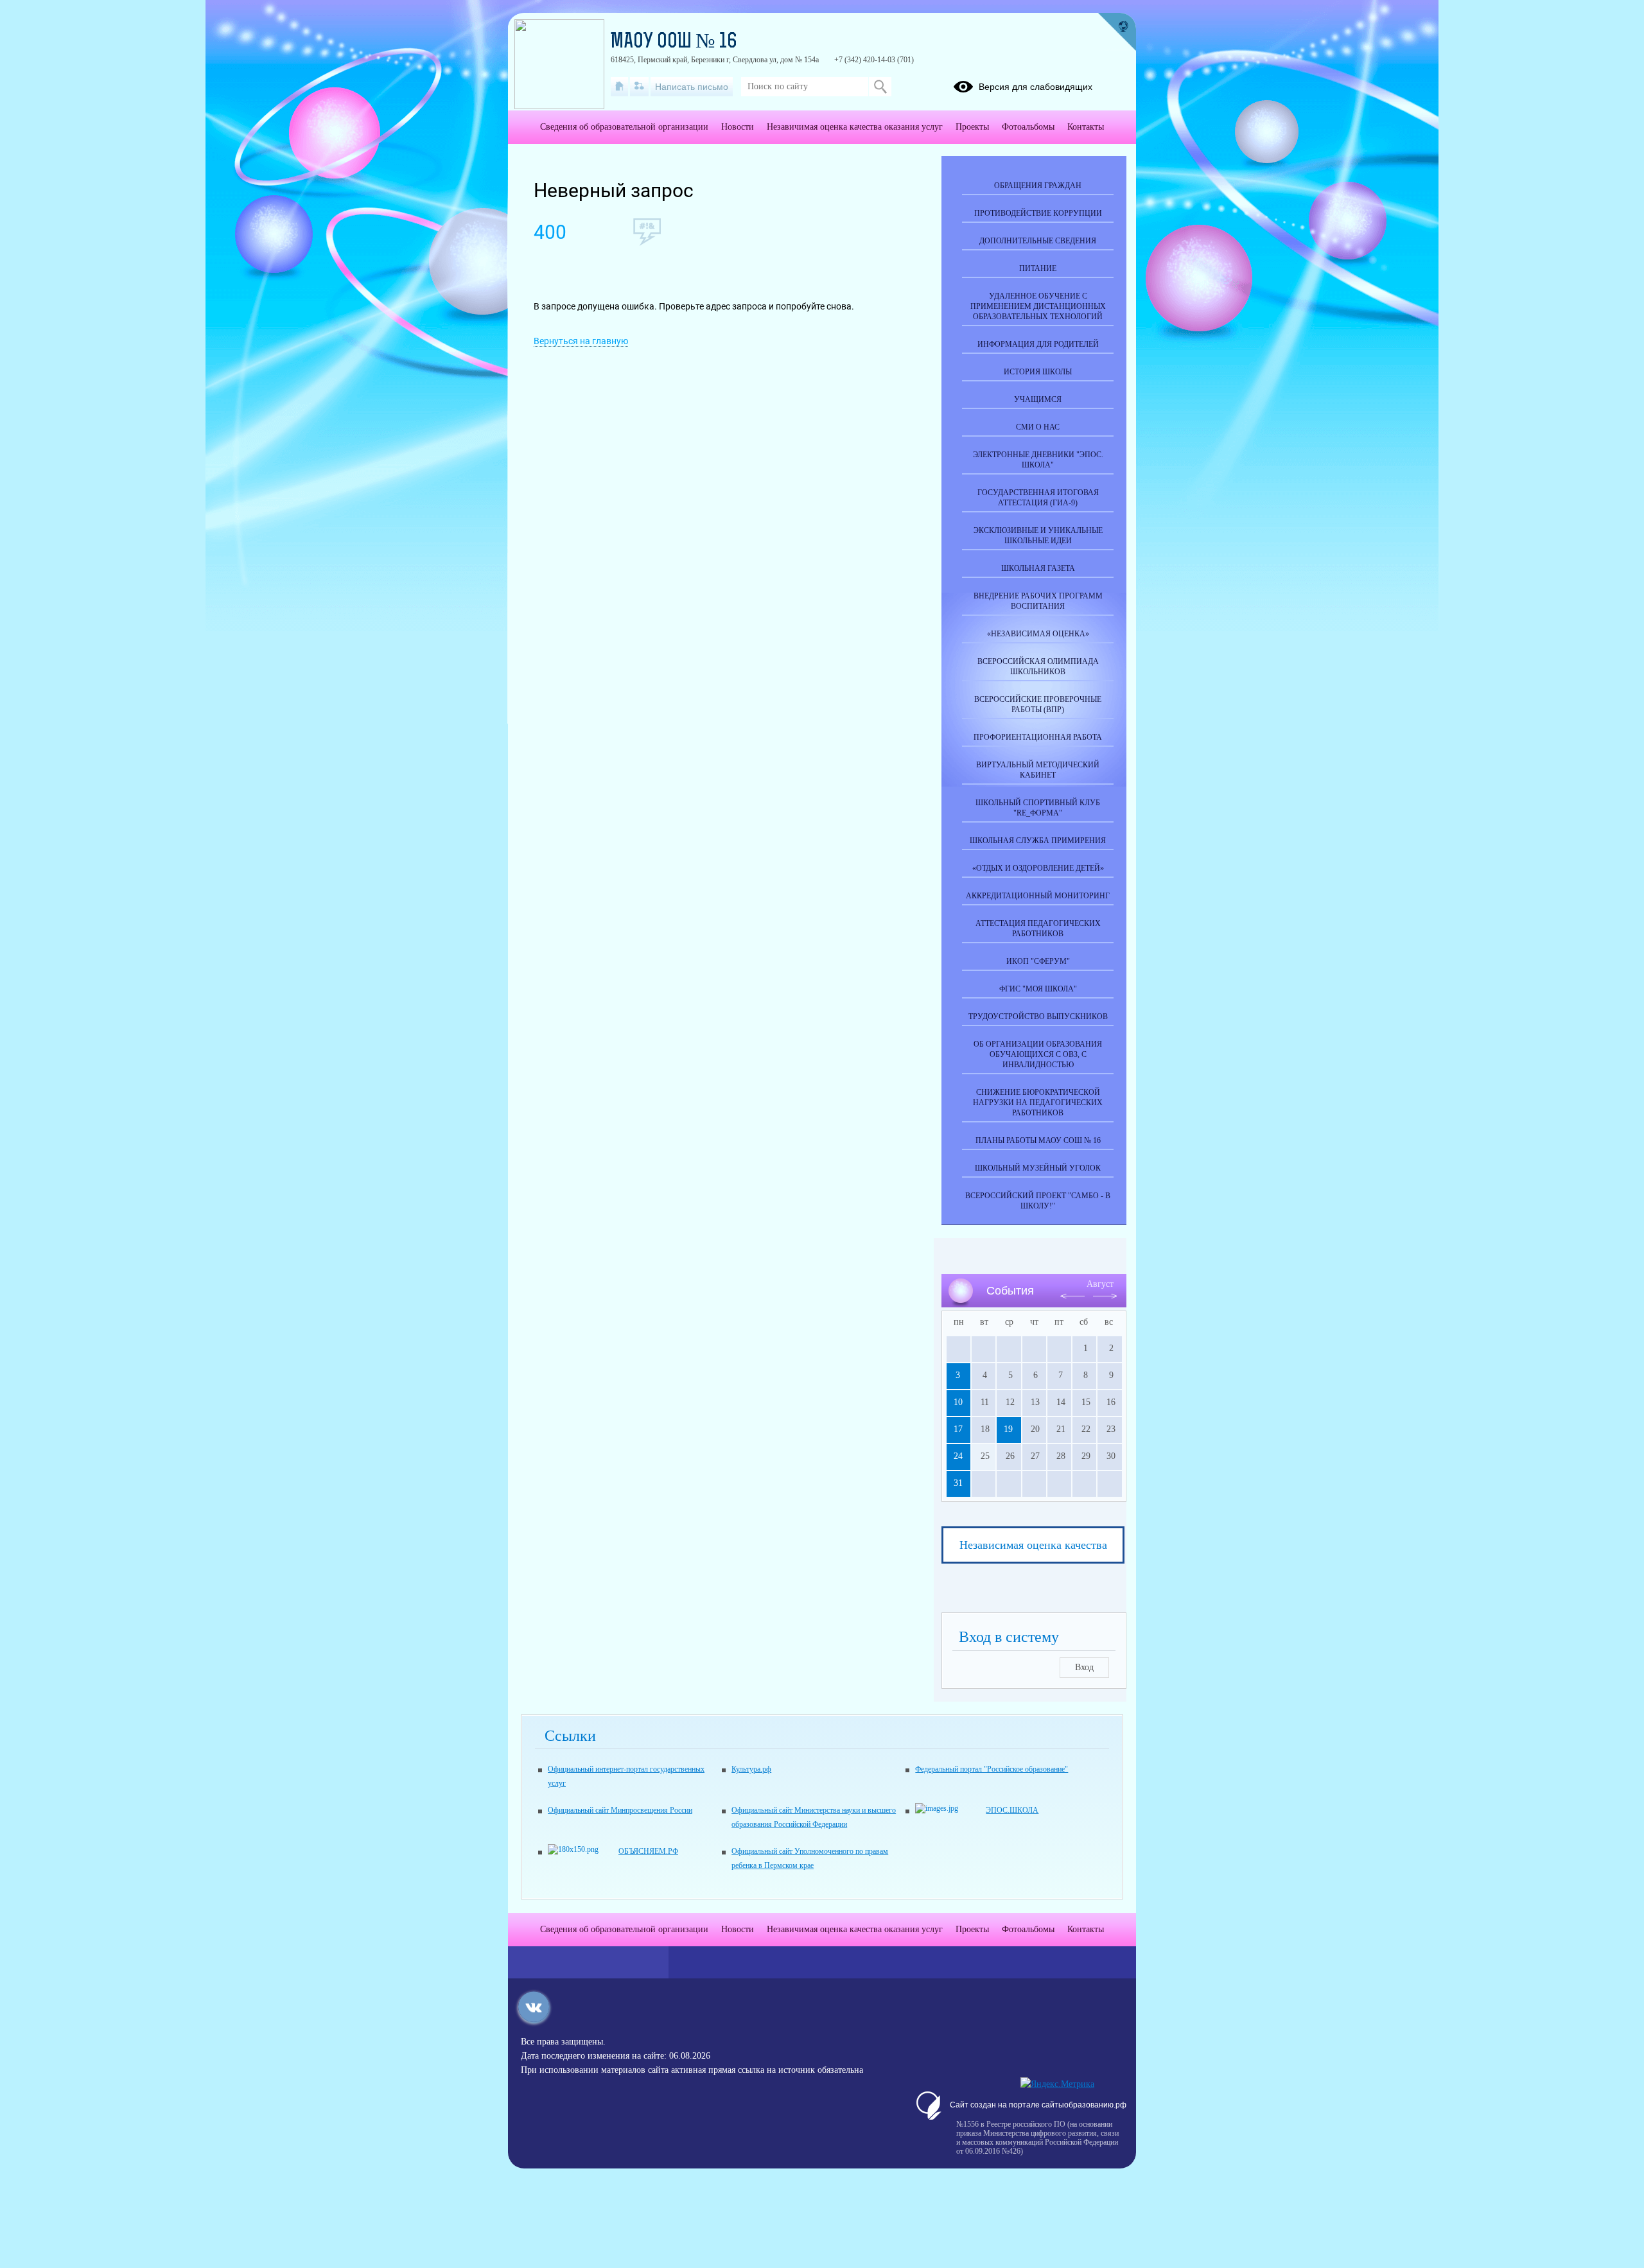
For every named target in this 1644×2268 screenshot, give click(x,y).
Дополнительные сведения (1038, 241)
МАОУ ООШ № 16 (674, 42)
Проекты (972, 127)
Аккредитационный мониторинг (1038, 896)
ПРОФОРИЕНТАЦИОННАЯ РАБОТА (1038, 737)
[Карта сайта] (639, 87)
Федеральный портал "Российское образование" (992, 1769)
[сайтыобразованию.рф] (1117, 32)
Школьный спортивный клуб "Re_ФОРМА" (1038, 808)
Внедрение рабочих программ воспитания (1038, 601)
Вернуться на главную (581, 341)
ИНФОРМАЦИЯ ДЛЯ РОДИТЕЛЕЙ (1038, 344)
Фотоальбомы (1028, 127)
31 (958, 1483)
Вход (1084, 1667)
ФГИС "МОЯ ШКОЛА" (1038, 989)
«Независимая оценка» (1038, 634)
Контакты (1086, 127)
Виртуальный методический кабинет (1038, 770)
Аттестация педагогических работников (1038, 929)
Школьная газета (1038, 568)
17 (958, 1429)
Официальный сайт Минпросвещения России (620, 1810)
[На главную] (619, 87)
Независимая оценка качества (1033, 1545)
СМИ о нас (1038, 427)
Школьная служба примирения (1038, 841)
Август (1100, 1284)
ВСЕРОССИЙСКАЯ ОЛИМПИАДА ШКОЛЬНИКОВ (1038, 667)
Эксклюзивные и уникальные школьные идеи (1038, 536)
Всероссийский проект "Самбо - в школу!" (1038, 1201)
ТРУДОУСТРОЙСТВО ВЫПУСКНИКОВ (1038, 1016)
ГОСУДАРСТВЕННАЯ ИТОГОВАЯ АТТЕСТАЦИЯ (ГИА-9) (1038, 498)
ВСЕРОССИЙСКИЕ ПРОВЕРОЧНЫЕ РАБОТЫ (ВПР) (1038, 704)
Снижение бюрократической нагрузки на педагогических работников (1038, 1103)
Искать (880, 87)
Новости (738, 127)
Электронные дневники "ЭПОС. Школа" (1038, 460)
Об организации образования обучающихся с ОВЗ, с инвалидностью (1038, 1054)
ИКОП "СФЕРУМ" (1038, 961)
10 (958, 1402)
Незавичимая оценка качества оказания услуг (855, 127)
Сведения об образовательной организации (624, 127)
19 (1008, 1429)
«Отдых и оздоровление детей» (1038, 868)
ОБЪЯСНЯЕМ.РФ (648, 1851)
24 (958, 1456)
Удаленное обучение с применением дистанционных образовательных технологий (1038, 306)
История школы (1038, 372)
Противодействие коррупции (1038, 213)
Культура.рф (751, 1769)
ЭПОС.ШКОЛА (1012, 1810)
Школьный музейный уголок (1038, 1168)
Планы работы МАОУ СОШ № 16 (1038, 1140)
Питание (1038, 268)
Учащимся (1038, 399)
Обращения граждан (1038, 186)
